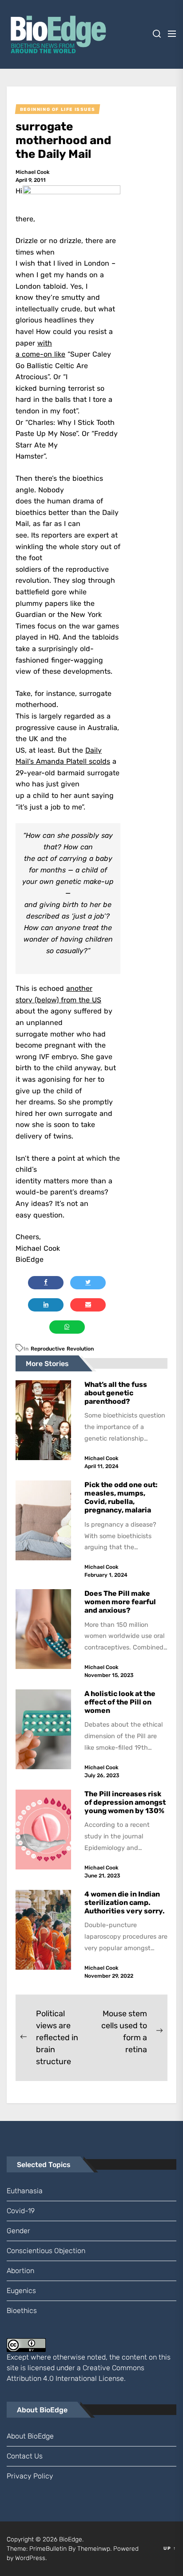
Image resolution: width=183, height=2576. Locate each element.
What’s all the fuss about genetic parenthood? (116, 1393)
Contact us (25, 2456)
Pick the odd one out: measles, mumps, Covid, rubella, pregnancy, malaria (121, 1498)
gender (18, 2231)
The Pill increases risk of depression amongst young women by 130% (125, 1802)
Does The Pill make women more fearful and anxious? (120, 1602)
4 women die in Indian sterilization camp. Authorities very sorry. (126, 1903)
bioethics (22, 2311)
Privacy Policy (30, 2476)
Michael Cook (33, 172)
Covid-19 (21, 2211)
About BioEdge (30, 2436)
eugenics (21, 2291)
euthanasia (25, 2191)
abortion (20, 2271)
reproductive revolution (62, 1349)
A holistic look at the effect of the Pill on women (120, 1702)
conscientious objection (46, 2251)
